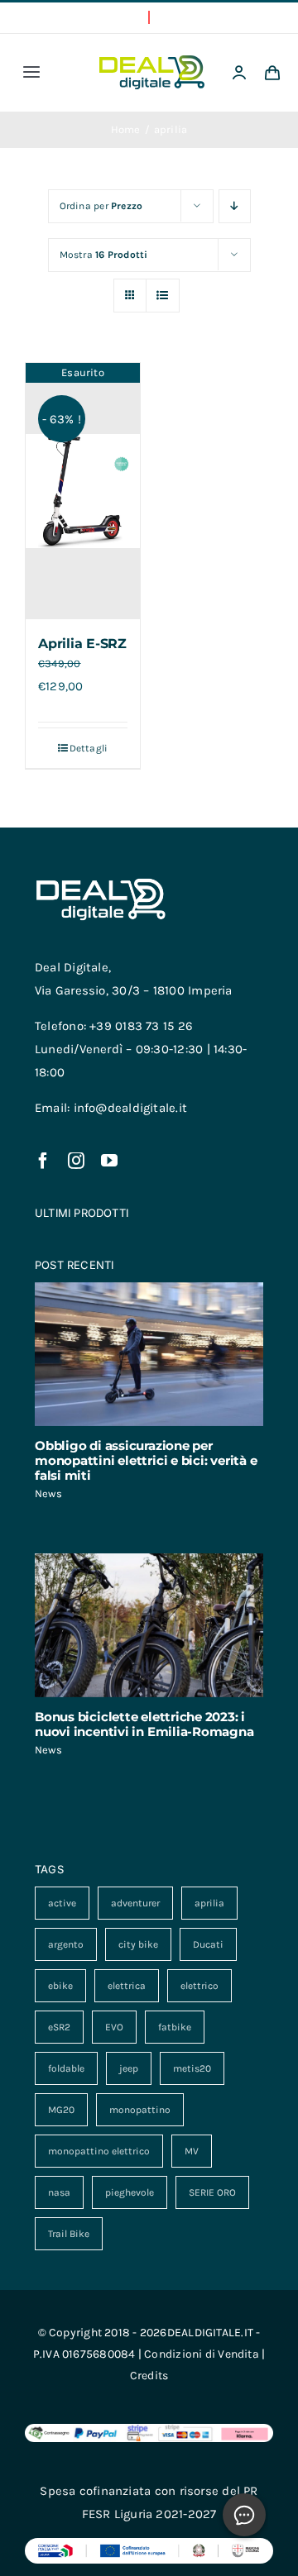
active (62, 1903)
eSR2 (59, 2027)
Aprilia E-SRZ (82, 644)
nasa (59, 2192)
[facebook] (43, 1161)
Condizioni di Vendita (202, 2354)
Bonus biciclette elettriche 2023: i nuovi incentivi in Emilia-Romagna (144, 1724)
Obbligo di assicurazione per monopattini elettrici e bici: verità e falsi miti (146, 1460)
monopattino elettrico (99, 2151)
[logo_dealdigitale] (152, 61)
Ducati (208, 1944)
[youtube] (109, 1161)
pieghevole (130, 2192)
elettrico (199, 1986)
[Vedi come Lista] (163, 296)
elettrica (127, 1986)
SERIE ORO (212, 2192)
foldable (66, 2068)
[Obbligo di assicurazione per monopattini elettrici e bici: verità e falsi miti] (149, 1354)
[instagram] (76, 1161)
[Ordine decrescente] (235, 206)
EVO (114, 2027)
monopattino (140, 2110)
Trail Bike (69, 2234)
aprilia (209, 1903)
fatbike (175, 2027)
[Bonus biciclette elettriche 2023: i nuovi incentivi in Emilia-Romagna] (149, 1625)
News (48, 1493)
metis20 (192, 2068)
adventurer (135, 1903)
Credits (149, 2376)
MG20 (61, 2110)
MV (192, 2151)
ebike (60, 1986)
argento (66, 1944)
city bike (138, 1944)
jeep (129, 2068)
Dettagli (89, 748)
